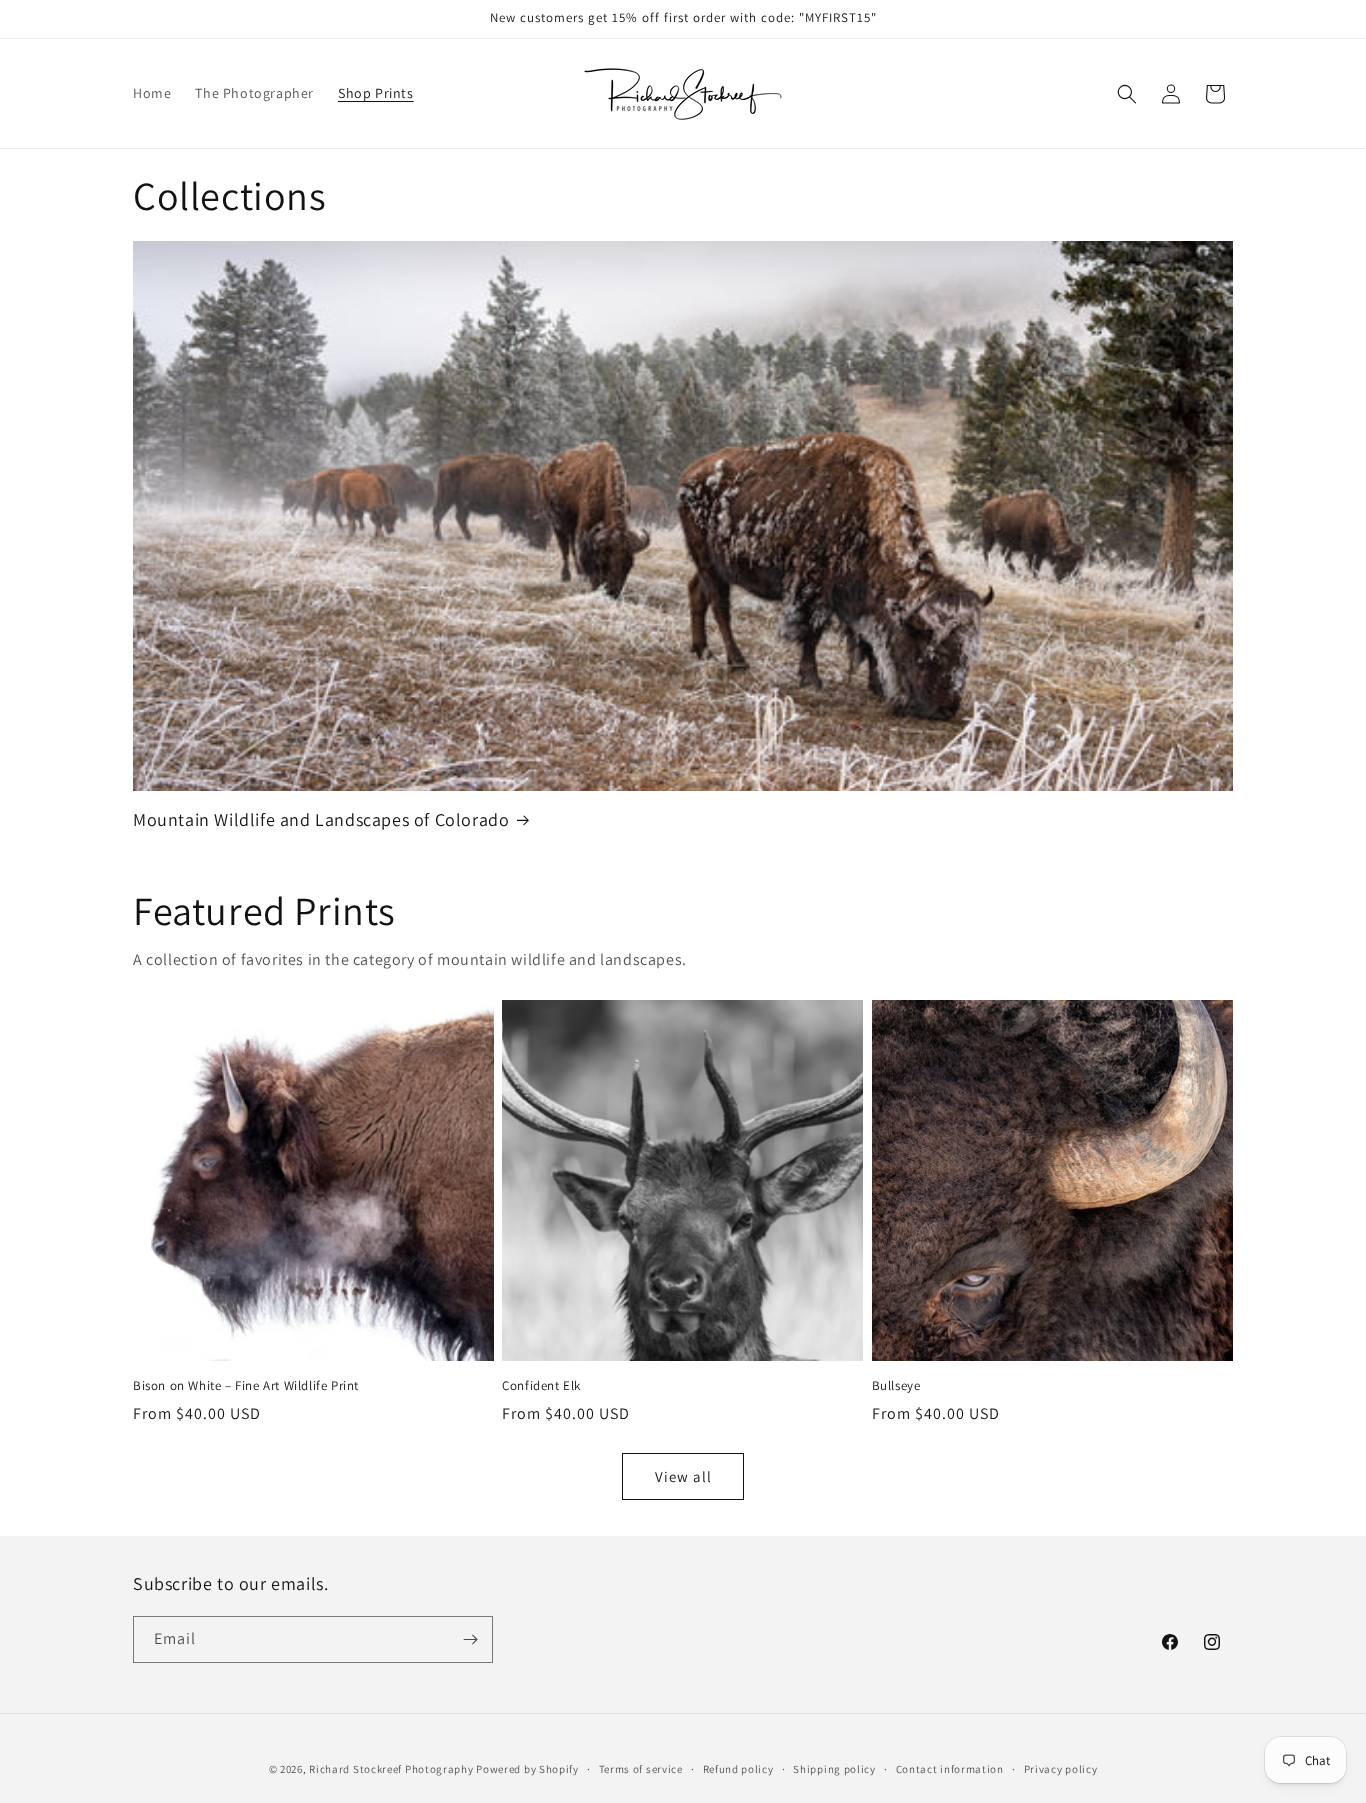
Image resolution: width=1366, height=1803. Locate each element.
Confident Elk (541, 1386)
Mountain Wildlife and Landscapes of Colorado (321, 819)
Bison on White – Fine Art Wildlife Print (246, 1386)
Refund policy (738, 1769)
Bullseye (896, 1386)
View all (683, 1476)
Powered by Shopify (527, 1769)
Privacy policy (1061, 1769)
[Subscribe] (470, 1639)
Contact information (950, 1769)
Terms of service (641, 1769)
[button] (1127, 94)
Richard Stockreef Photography (391, 1769)
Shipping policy (834, 1769)
